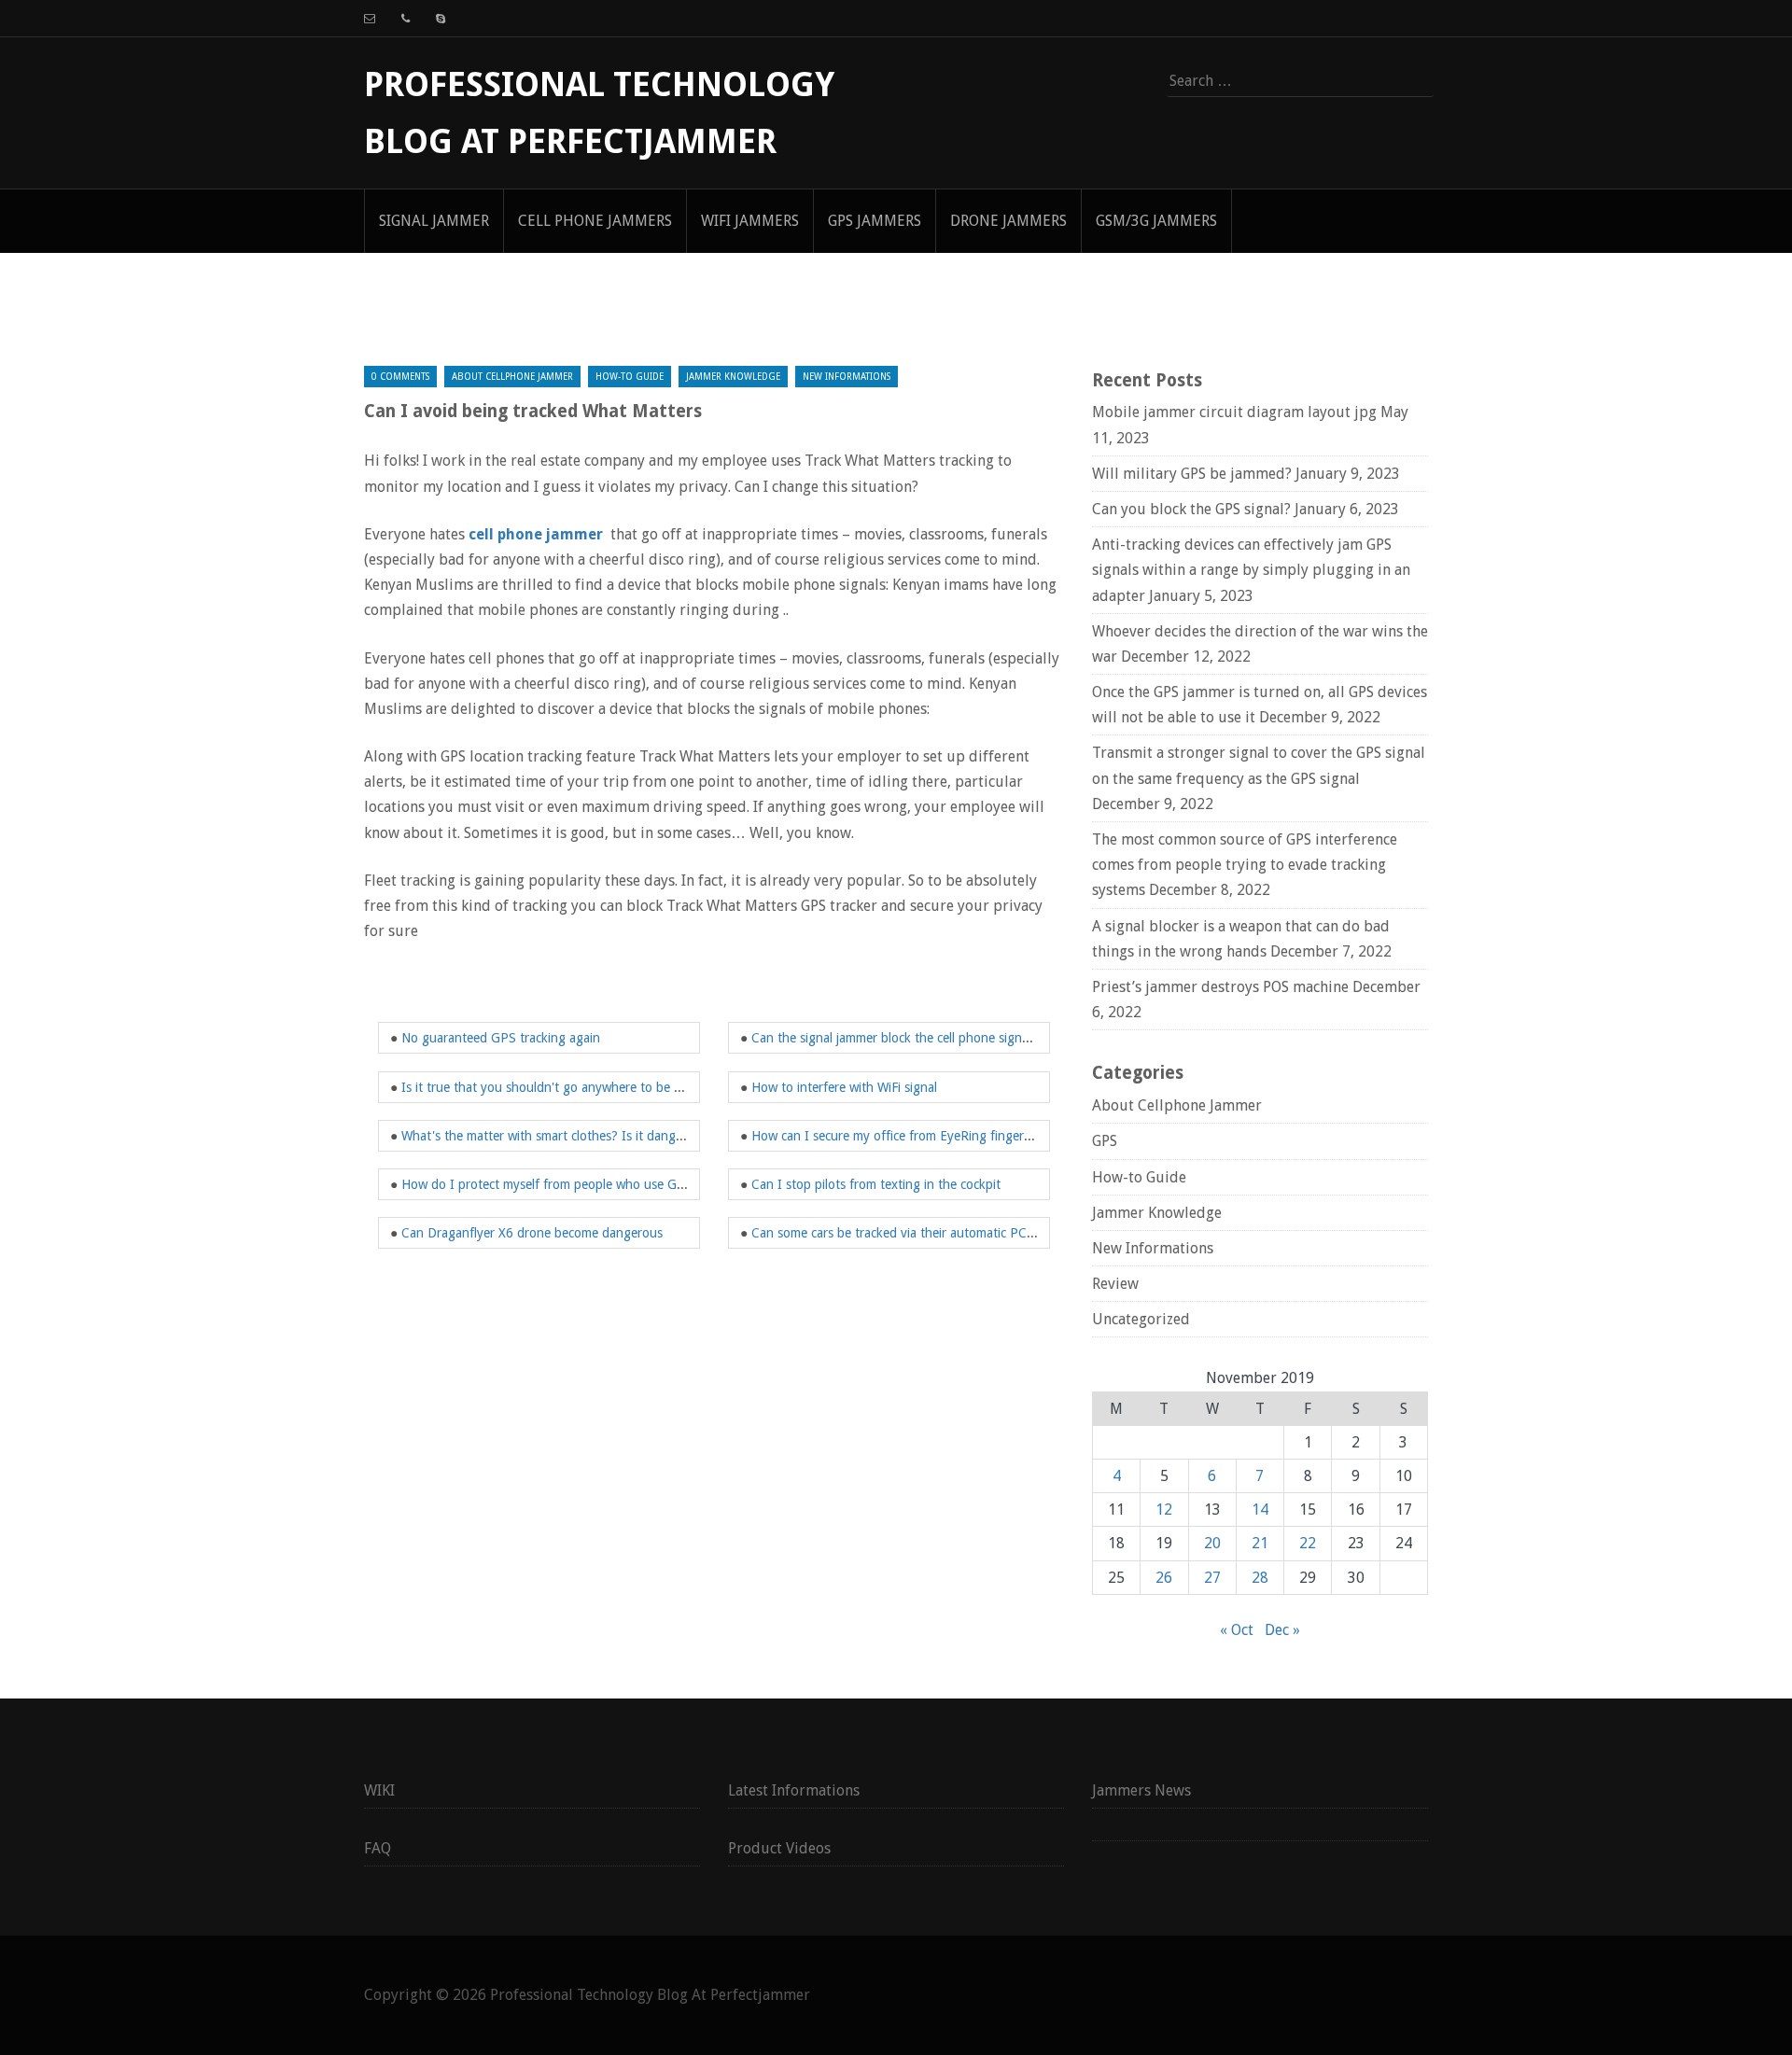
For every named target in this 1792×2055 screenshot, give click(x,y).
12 (1164, 1510)
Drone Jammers (1008, 221)
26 (1164, 1578)
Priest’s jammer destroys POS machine (1220, 987)
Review (1115, 1284)
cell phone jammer (536, 534)
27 (1212, 1578)
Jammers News (1141, 1790)
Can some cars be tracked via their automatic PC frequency (919, 1233)
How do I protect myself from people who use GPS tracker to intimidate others (626, 1184)
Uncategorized (1141, 1319)
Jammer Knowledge (733, 377)
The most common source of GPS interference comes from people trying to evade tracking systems (1245, 865)
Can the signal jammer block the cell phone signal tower (910, 1038)
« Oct (1237, 1630)
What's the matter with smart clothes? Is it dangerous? (558, 1136)
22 (1308, 1543)
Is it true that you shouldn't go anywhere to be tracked (559, 1087)
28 (1260, 1578)
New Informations (847, 377)
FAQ (378, 1848)
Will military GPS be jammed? (1192, 474)
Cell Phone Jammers (595, 221)
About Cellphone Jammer (512, 377)
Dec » (1282, 1630)
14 (1260, 1510)
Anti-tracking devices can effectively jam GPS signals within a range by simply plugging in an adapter (1251, 570)
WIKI (379, 1790)
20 (1212, 1543)
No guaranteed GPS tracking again (501, 1038)
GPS (1105, 1141)
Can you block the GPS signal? (1191, 509)
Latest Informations (794, 1790)
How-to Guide (630, 377)
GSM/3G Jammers (1156, 221)
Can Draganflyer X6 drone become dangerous (532, 1233)
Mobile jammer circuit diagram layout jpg (1234, 412)
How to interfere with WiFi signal (844, 1087)
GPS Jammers (875, 221)
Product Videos (779, 1848)
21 (1260, 1543)
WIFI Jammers (750, 221)
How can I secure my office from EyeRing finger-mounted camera (938, 1136)
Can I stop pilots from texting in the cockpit (876, 1184)
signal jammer (434, 221)
